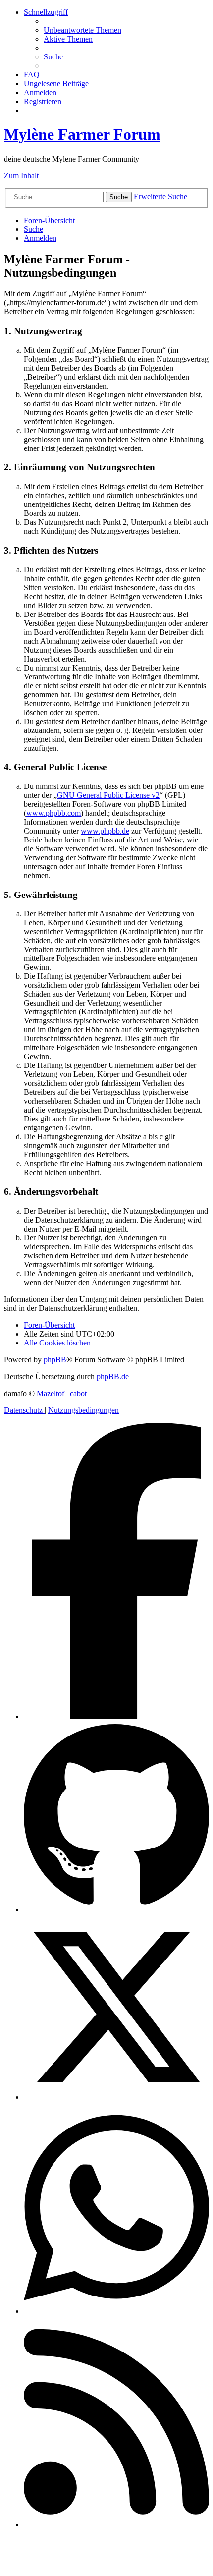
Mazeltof (51, 1393)
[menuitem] (82, 30)
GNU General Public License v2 (108, 795)
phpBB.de (113, 1376)
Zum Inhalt (21, 176)
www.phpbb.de (105, 831)
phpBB (55, 1360)
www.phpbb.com (53, 813)
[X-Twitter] (116, 2097)
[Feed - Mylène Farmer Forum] (116, 2525)
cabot (78, 1393)
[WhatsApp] (116, 2311)
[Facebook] (116, 1716)
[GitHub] (116, 1910)
